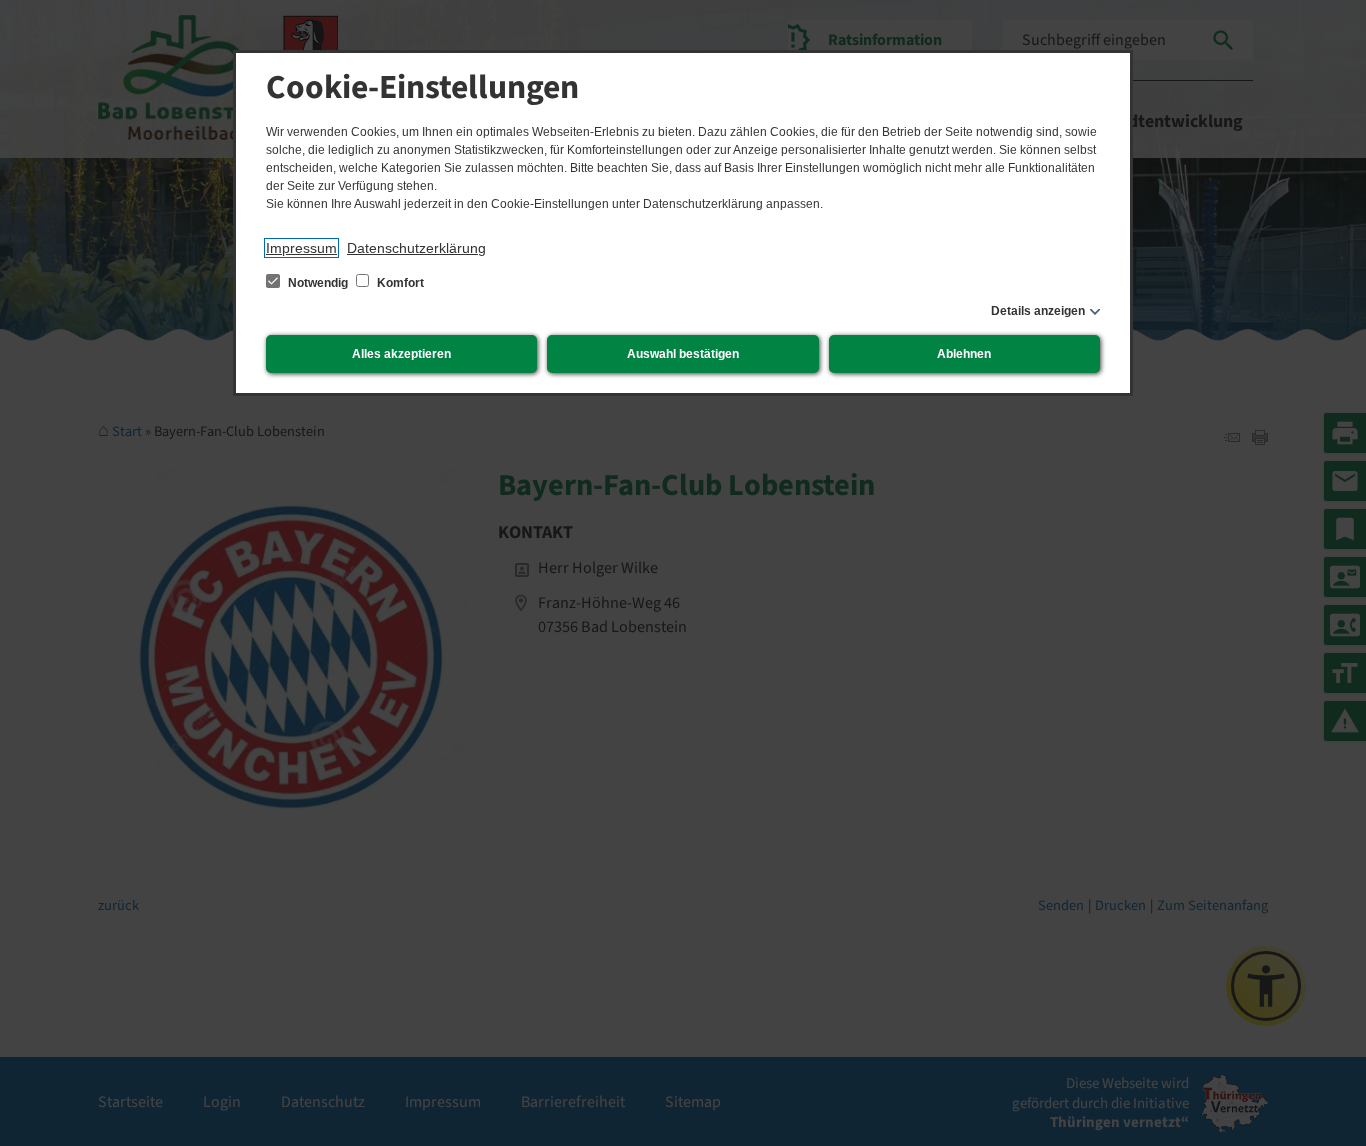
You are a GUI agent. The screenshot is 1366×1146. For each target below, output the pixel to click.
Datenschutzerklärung (416, 248)
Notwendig (318, 283)
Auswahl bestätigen (683, 354)
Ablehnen (964, 354)
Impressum (301, 248)
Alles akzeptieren (401, 354)
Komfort (399, 283)
